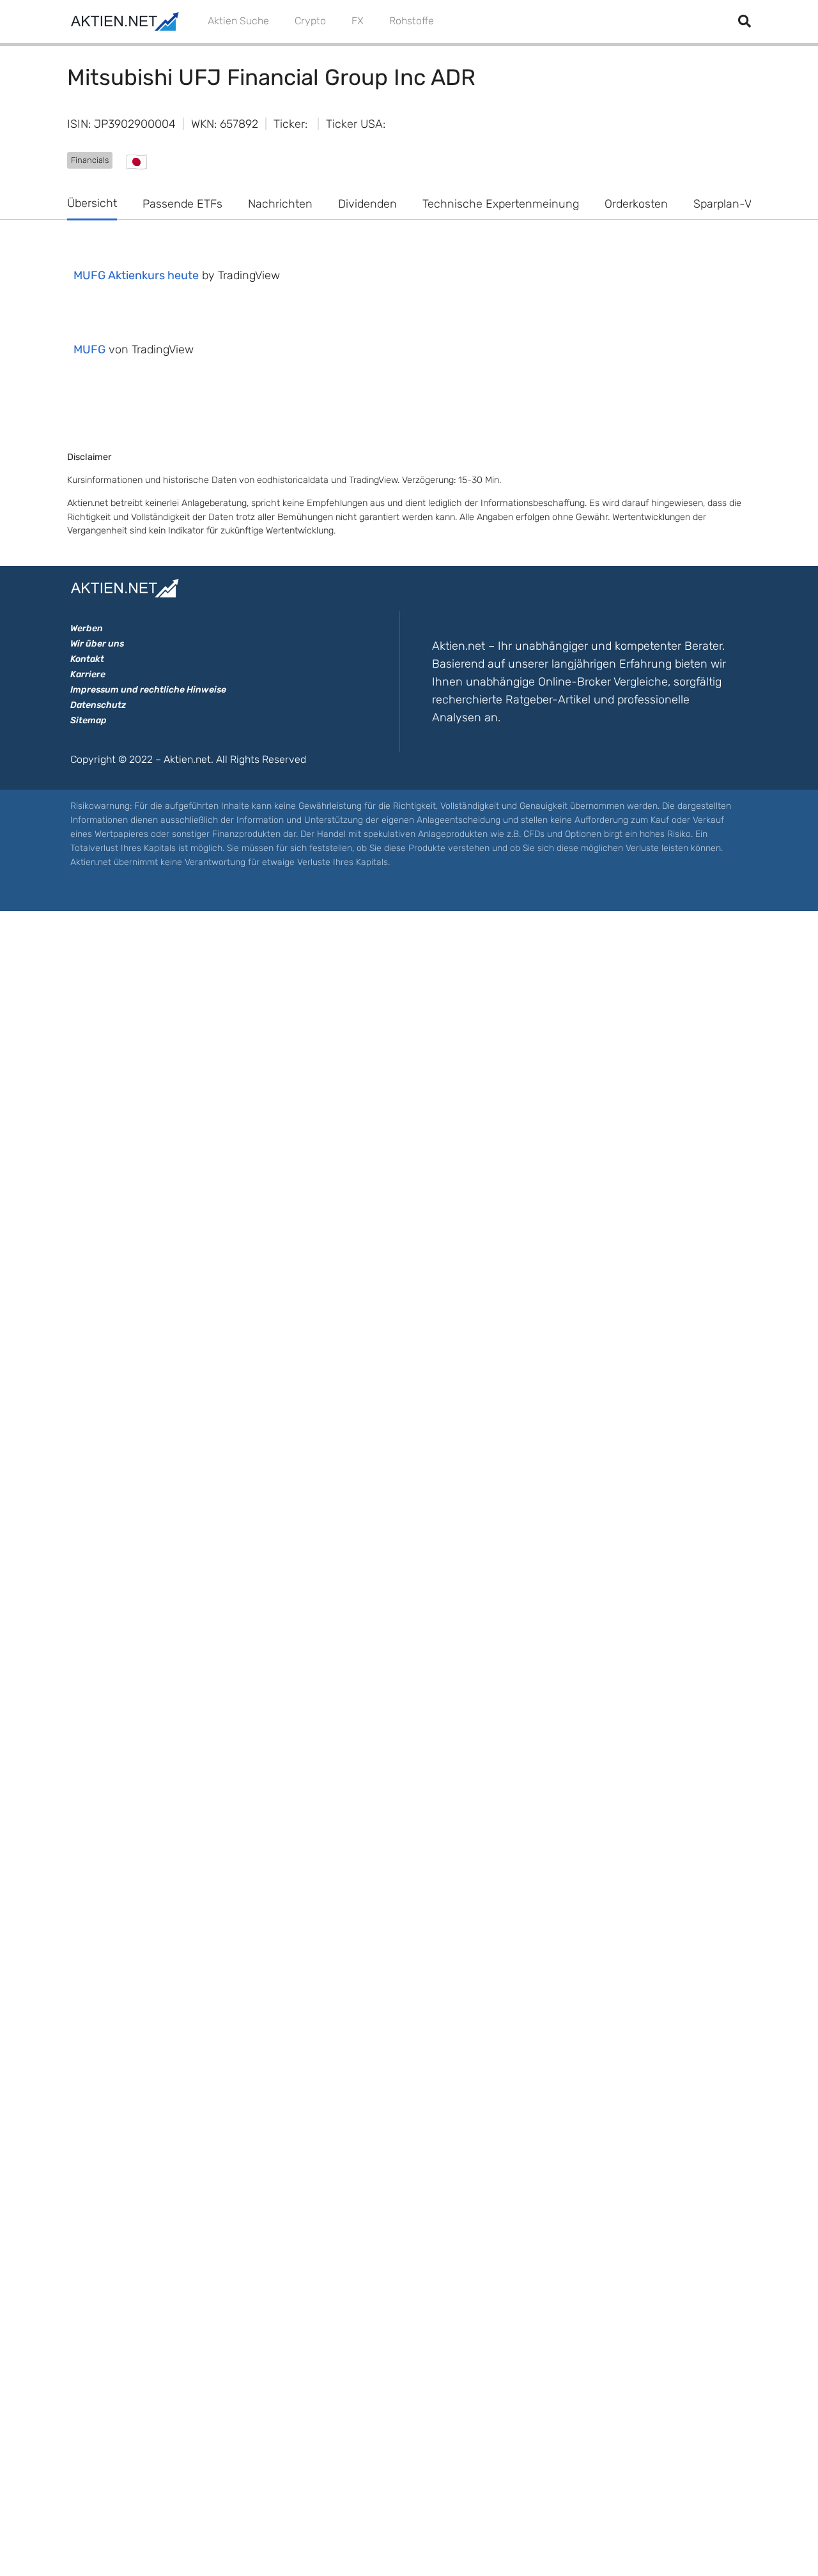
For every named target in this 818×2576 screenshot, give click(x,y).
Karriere (88, 674)
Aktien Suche (238, 21)
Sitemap (89, 720)
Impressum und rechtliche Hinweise (148, 690)
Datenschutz (98, 705)
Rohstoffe (412, 21)
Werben (87, 628)
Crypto (310, 21)
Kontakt (87, 659)
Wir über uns (97, 644)
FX (358, 21)
